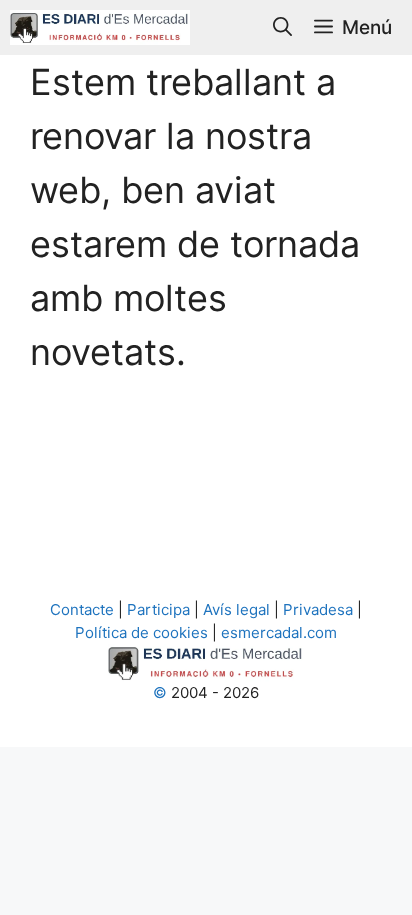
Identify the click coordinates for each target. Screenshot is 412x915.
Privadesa (318, 609)
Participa (158, 609)
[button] (282, 27)
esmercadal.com (277, 632)
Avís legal (236, 609)
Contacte (84, 609)
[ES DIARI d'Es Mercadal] (100, 27)
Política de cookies (143, 632)
